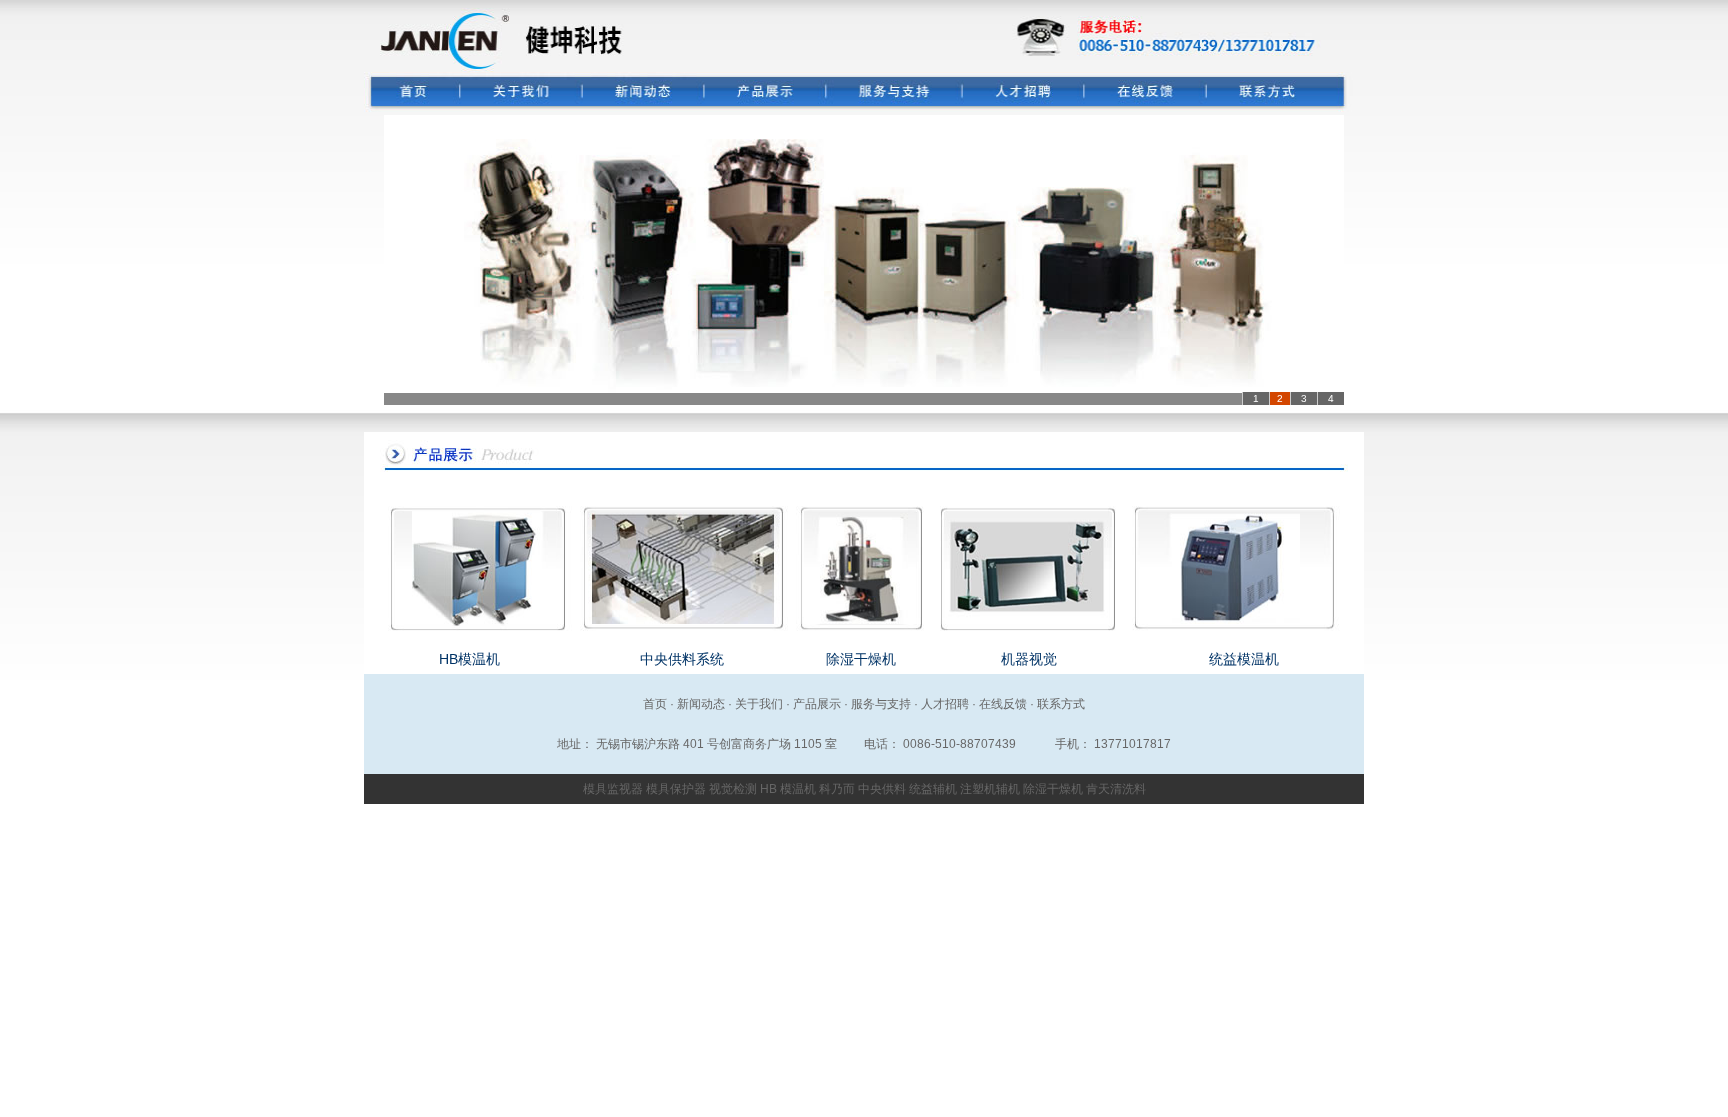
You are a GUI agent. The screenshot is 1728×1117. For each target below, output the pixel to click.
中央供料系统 (682, 659)
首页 (655, 704)
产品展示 (817, 704)
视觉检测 (733, 789)
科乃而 (837, 789)
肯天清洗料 (1116, 789)
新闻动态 (701, 704)
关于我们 (759, 704)
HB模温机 (469, 659)
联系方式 (1061, 704)
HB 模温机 (788, 789)
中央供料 (882, 789)
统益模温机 (1244, 659)
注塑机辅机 (990, 789)
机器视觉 (1029, 659)
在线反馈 (1003, 704)
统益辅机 (933, 789)
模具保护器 (676, 789)
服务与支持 (881, 704)
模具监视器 (613, 789)
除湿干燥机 (861, 659)
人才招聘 (945, 704)
